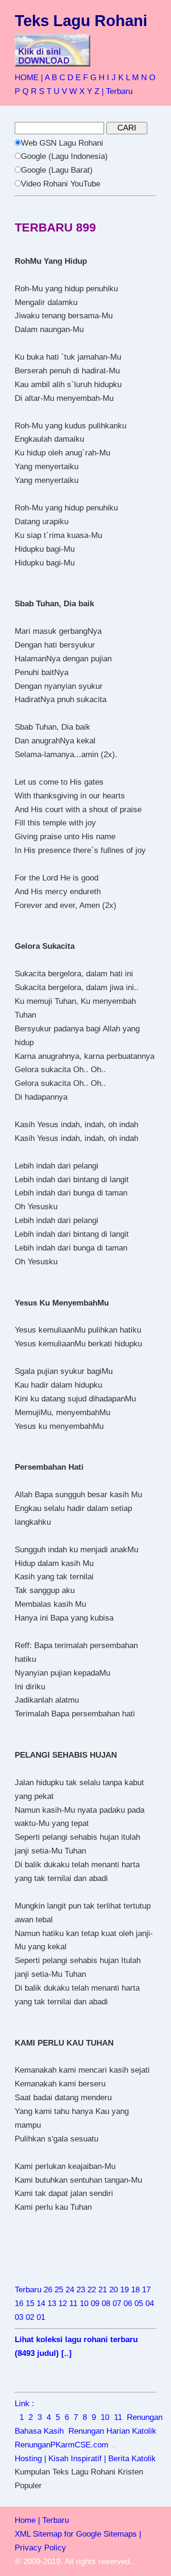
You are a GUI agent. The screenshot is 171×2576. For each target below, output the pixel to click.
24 (70, 2290)
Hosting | (30, 2459)
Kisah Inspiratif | (77, 2459)
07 (117, 2303)
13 (52, 2303)
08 (106, 2303)
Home (25, 2520)
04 (150, 2303)
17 (146, 2290)
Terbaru (28, 2290)
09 (95, 2303)
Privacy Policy (40, 2548)
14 (41, 2303)
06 (128, 2303)
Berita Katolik (132, 2459)
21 (103, 2290)
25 (59, 2290)
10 (84, 2303)
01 (41, 2317)
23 (81, 2290)
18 (135, 2290)
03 (19, 2317)
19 (124, 2290)
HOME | (29, 78)
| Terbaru (117, 91)
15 (30, 2303)
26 (48, 2290)
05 (139, 2303)
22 (92, 2290)
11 (73, 2303)
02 (30, 2317)
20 (114, 2290)
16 (19, 2303)
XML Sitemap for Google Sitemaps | (78, 2534)
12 (63, 2303)
